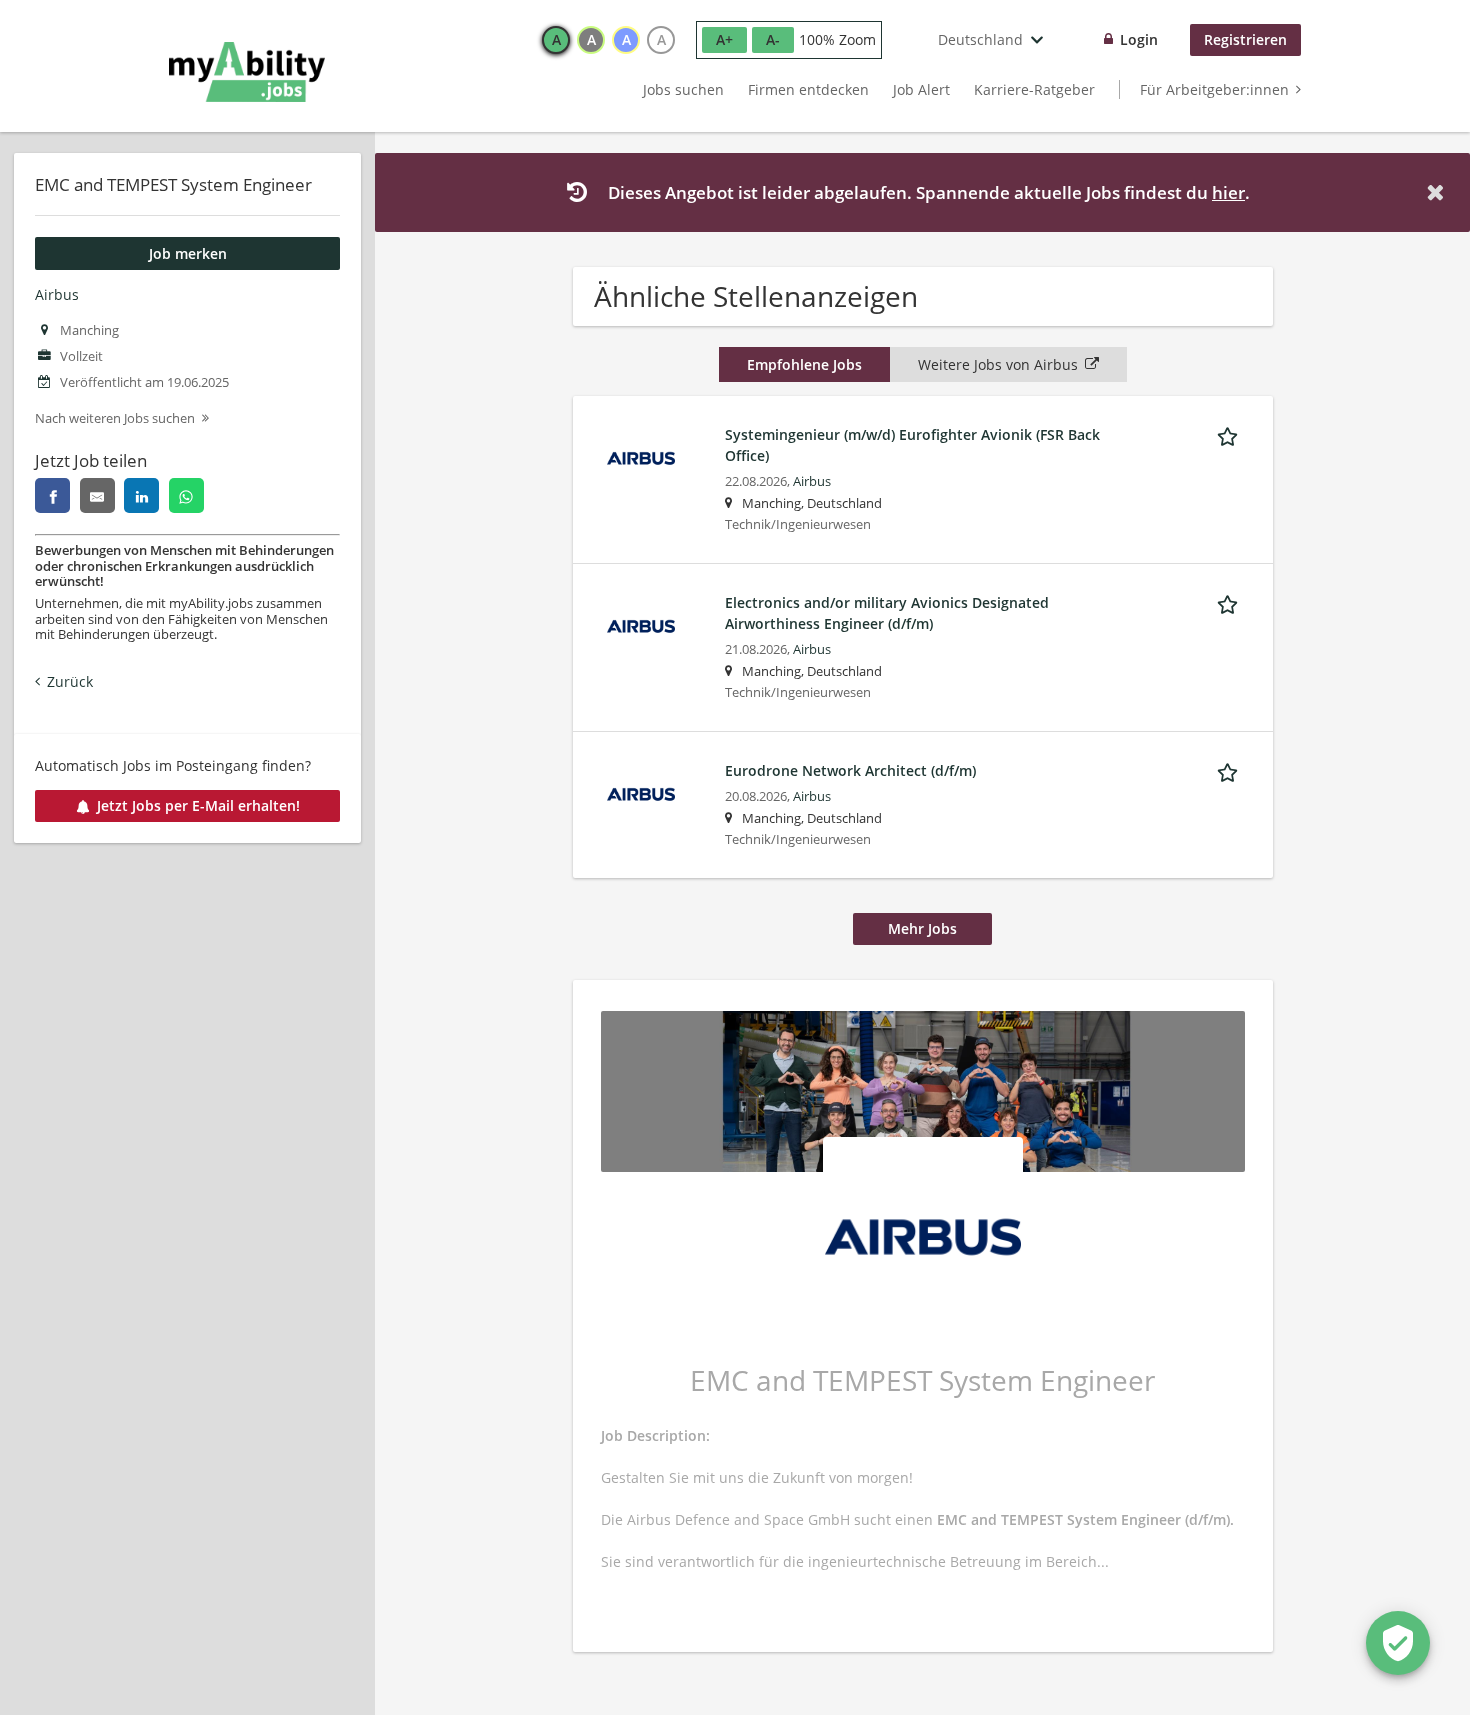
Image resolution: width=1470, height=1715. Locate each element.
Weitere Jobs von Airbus (998, 364)
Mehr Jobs (922, 928)
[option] (556, 40)
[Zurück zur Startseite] (247, 72)
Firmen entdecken (808, 89)
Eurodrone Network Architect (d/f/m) (850, 770)
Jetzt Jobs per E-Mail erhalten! (198, 805)
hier (1228, 192)
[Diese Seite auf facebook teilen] (52, 495)
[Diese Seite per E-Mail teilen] (97, 495)
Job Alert (921, 89)
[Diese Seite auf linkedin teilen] (141, 495)
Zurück (70, 681)
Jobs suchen (683, 89)
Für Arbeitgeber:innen (1214, 89)
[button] (1439, 192)
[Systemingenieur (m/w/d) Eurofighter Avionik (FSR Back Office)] (641, 456)
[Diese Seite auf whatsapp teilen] (186, 495)
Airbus (57, 294)
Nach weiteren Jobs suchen (115, 418)
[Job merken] (1231, 434)
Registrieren (1245, 39)
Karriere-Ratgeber (1034, 89)
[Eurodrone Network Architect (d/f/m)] (641, 792)
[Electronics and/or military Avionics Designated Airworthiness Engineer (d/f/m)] (641, 624)
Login (1139, 39)
